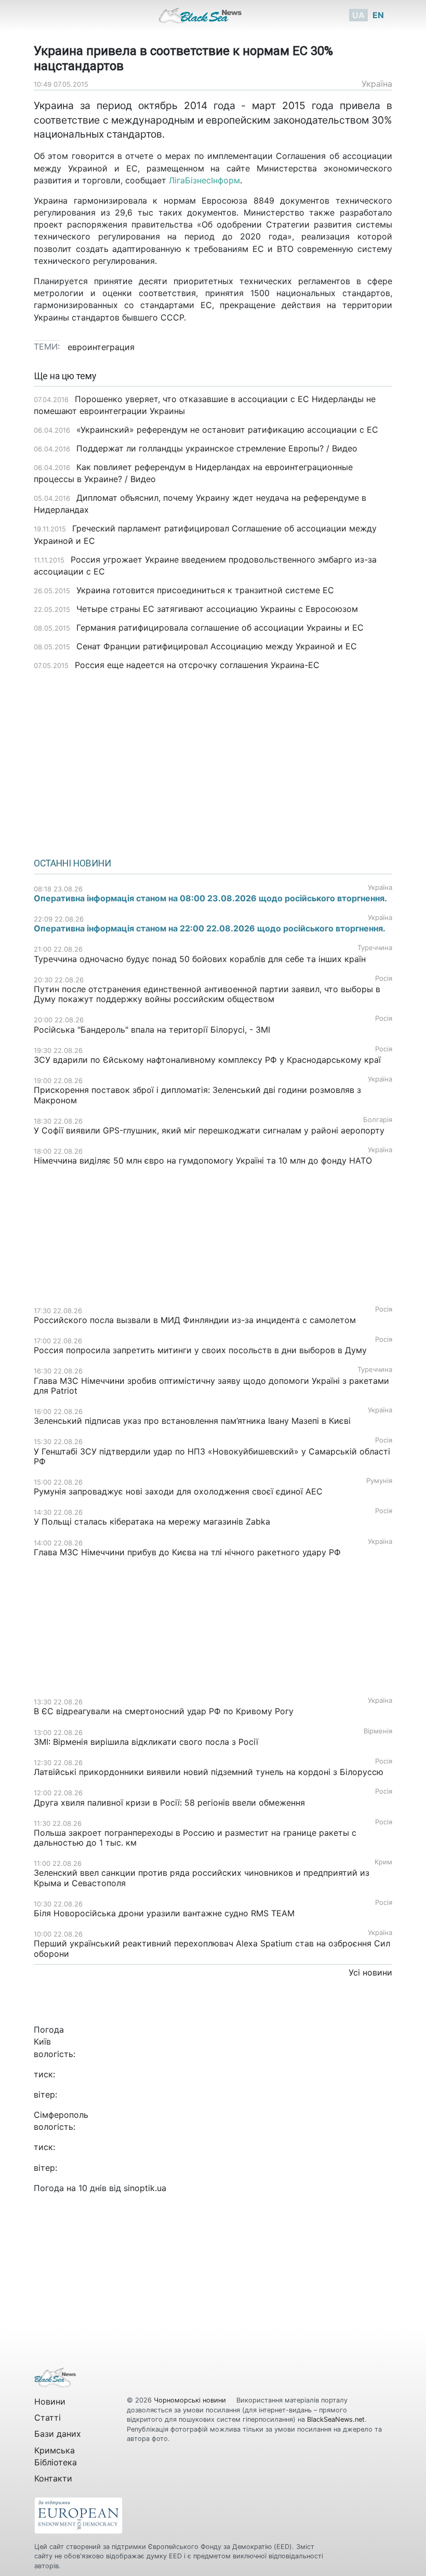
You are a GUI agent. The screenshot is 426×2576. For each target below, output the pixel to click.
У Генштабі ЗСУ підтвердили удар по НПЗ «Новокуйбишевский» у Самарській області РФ (212, 1456)
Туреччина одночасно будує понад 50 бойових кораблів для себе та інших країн (200, 959)
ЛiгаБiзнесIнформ (204, 180)
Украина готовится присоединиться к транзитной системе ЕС (205, 590)
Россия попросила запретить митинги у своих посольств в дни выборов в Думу (200, 1350)
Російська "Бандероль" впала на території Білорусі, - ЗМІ (152, 1030)
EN (378, 15)
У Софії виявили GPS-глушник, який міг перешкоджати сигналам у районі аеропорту (209, 1130)
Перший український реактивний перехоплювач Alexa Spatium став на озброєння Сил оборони (212, 1948)
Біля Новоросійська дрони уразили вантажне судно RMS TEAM (164, 1913)
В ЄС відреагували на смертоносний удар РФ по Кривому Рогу (164, 1711)
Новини (50, 2401)
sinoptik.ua (145, 2188)
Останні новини (72, 863)
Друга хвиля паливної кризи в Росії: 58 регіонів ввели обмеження (169, 1803)
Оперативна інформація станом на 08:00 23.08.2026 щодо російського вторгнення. (210, 898)
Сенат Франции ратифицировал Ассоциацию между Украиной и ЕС (217, 646)
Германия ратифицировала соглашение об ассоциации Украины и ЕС (220, 628)
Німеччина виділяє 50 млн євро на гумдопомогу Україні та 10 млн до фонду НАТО (203, 1160)
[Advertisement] (213, 760)
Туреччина (375, 948)
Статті (48, 2418)
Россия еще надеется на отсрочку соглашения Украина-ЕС (197, 665)
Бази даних (58, 2434)
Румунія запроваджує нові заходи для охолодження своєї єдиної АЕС (178, 1491)
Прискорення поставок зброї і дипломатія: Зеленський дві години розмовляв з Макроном (197, 1095)
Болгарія (378, 1120)
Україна (377, 84)
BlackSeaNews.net (336, 2419)
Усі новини (370, 1972)
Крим (383, 1862)
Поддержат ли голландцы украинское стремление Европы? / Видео (217, 448)
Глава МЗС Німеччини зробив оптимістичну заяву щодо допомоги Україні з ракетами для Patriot (211, 1386)
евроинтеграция (101, 347)
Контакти (53, 2478)
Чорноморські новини (191, 2400)
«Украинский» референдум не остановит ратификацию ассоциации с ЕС (227, 430)
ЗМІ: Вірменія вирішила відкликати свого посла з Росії (146, 1742)
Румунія (379, 1481)
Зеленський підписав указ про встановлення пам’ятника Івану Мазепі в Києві (192, 1421)
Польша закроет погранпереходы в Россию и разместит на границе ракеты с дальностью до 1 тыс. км (195, 1838)
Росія (384, 978)
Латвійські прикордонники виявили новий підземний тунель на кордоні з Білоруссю (209, 1772)
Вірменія (378, 1731)
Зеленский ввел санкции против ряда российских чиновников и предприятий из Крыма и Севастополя (202, 1878)
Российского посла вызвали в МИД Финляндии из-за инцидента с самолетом (195, 1320)
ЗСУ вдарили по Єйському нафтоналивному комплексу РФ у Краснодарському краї (207, 1060)
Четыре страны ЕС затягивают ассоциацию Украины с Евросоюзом (217, 609)
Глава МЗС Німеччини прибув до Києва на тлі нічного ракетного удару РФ (187, 1552)
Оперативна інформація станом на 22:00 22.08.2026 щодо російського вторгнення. (210, 928)
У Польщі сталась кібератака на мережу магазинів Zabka (152, 1521)
